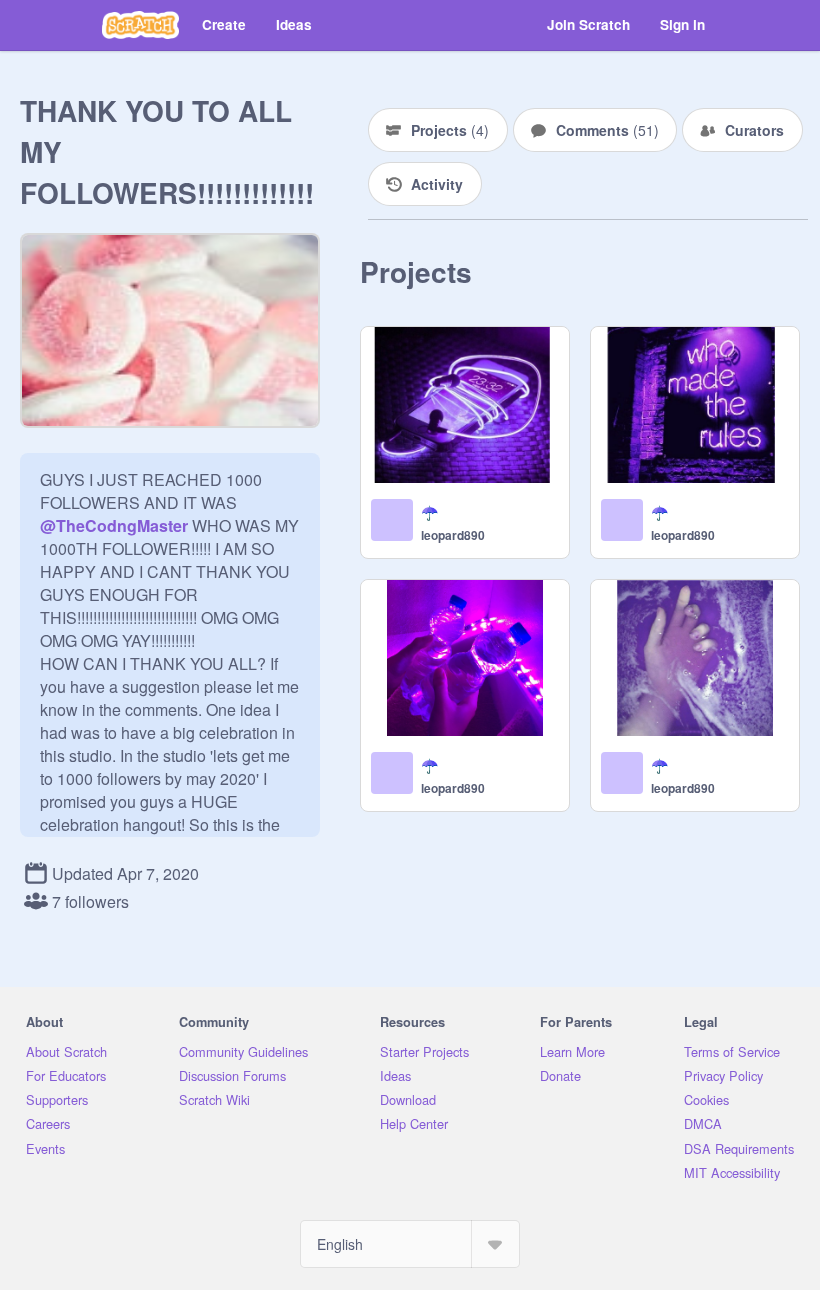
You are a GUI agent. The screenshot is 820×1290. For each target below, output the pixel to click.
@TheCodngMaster (114, 525)
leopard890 (453, 535)
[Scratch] (140, 25)
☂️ (429, 512)
